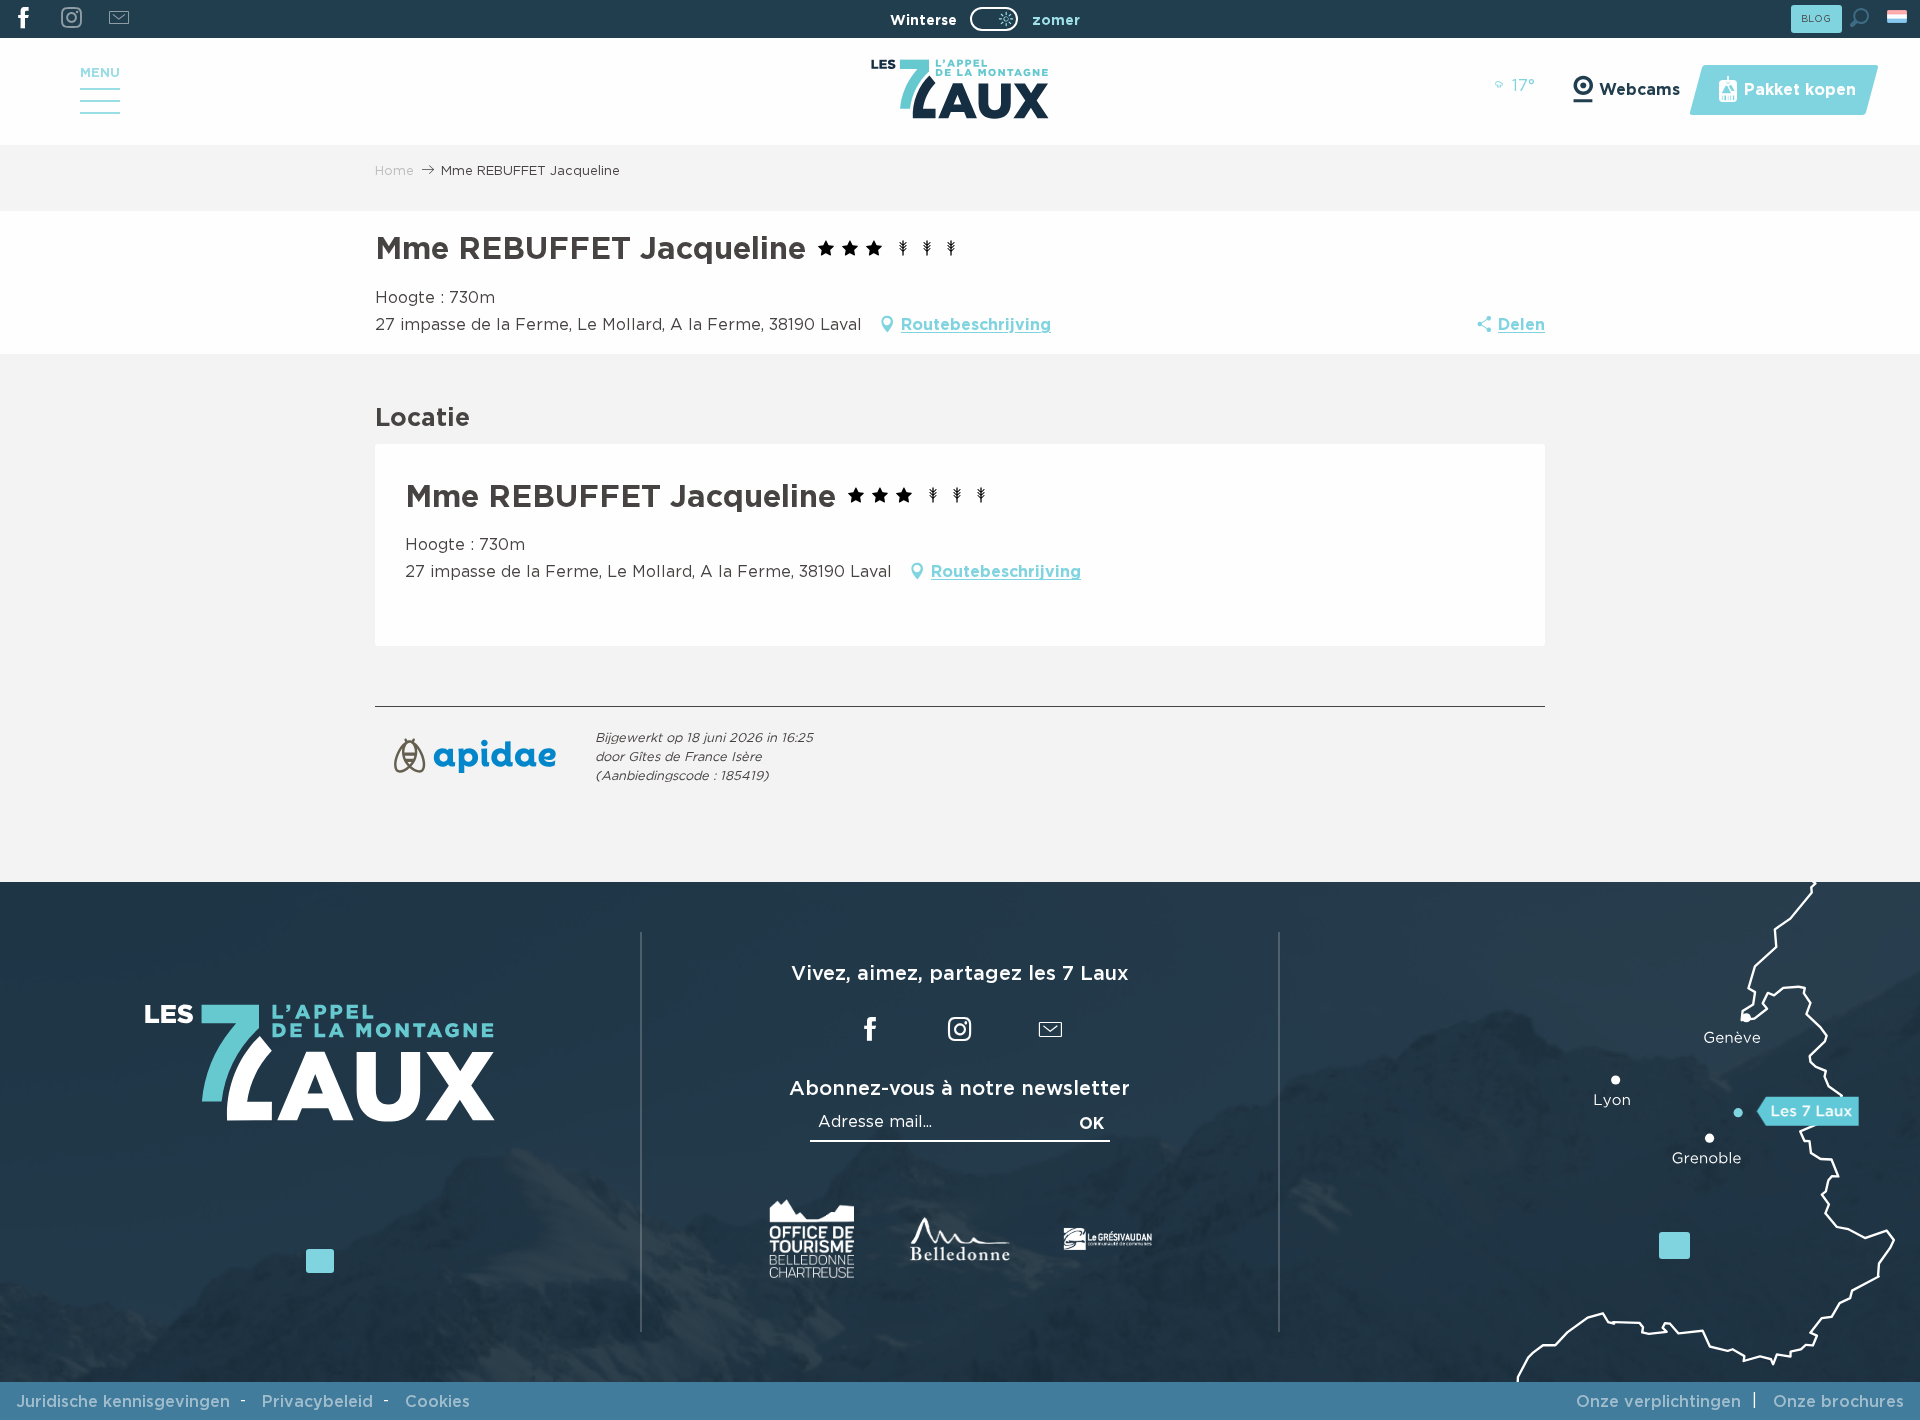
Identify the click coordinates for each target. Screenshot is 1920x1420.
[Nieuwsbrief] (118, 19)
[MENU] (100, 108)
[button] (1859, 17)
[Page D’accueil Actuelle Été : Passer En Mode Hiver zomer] (994, 19)
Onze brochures (1838, 1401)
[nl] (1898, 16)
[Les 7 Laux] (320, 1117)
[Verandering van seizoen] (1000, 19)
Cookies (437, 1401)
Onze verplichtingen (1658, 1401)
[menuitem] (959, 91)
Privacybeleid (317, 1401)
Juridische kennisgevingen (123, 1401)
